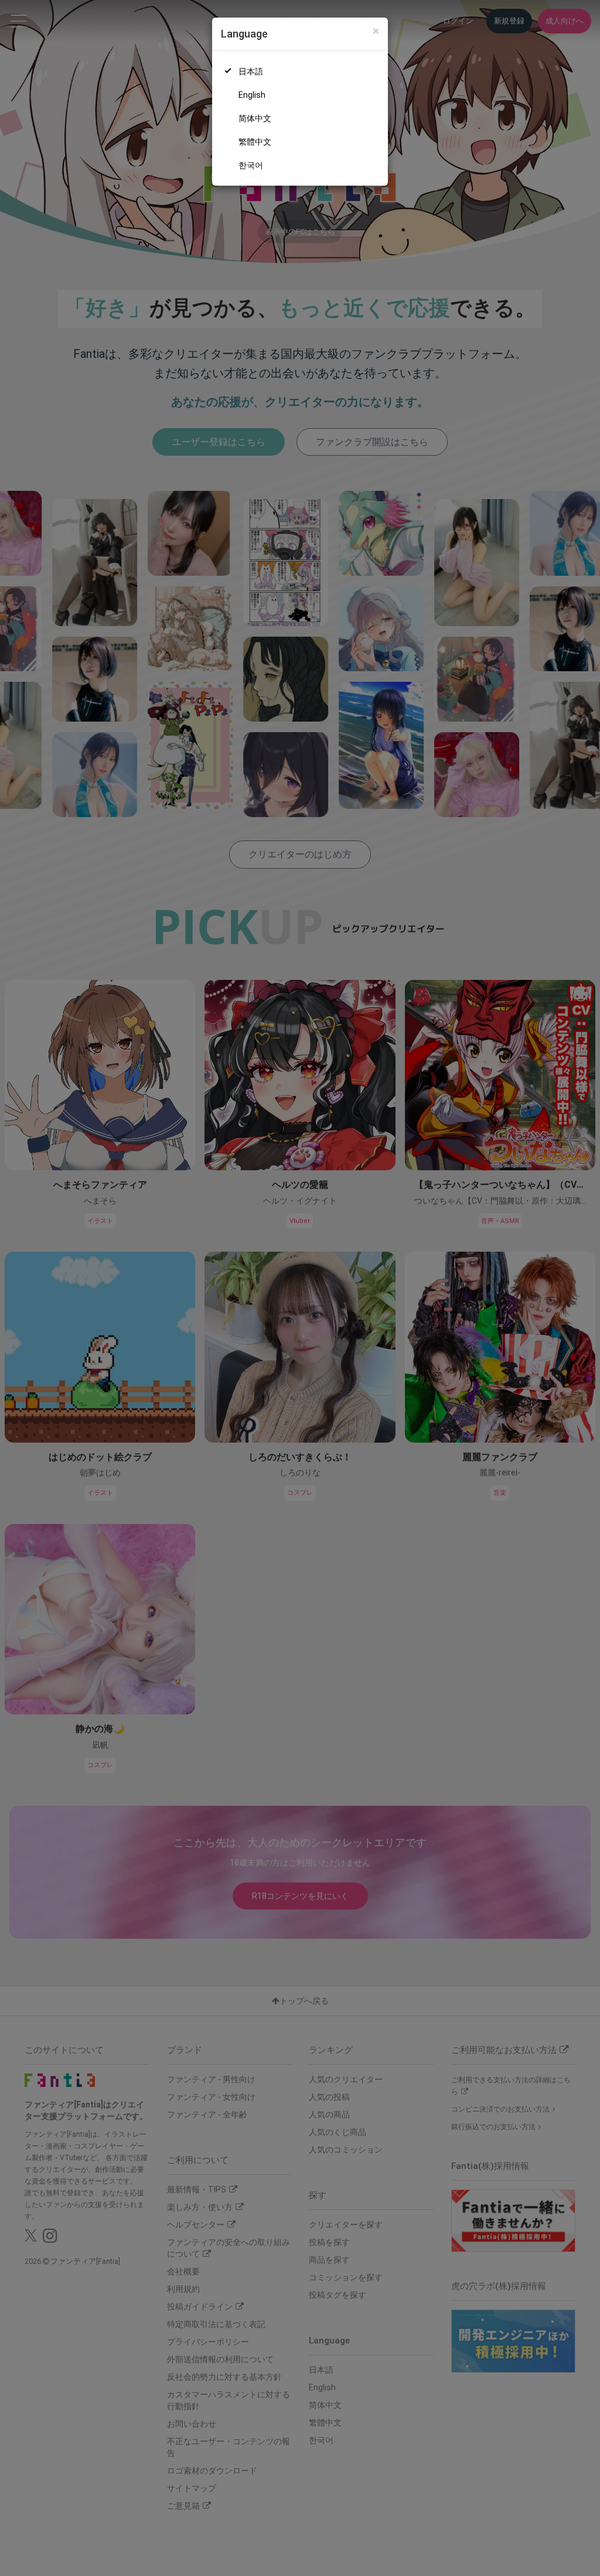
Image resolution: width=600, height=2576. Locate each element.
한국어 (251, 165)
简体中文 (255, 118)
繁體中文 (255, 142)
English (252, 95)
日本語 (251, 71)
